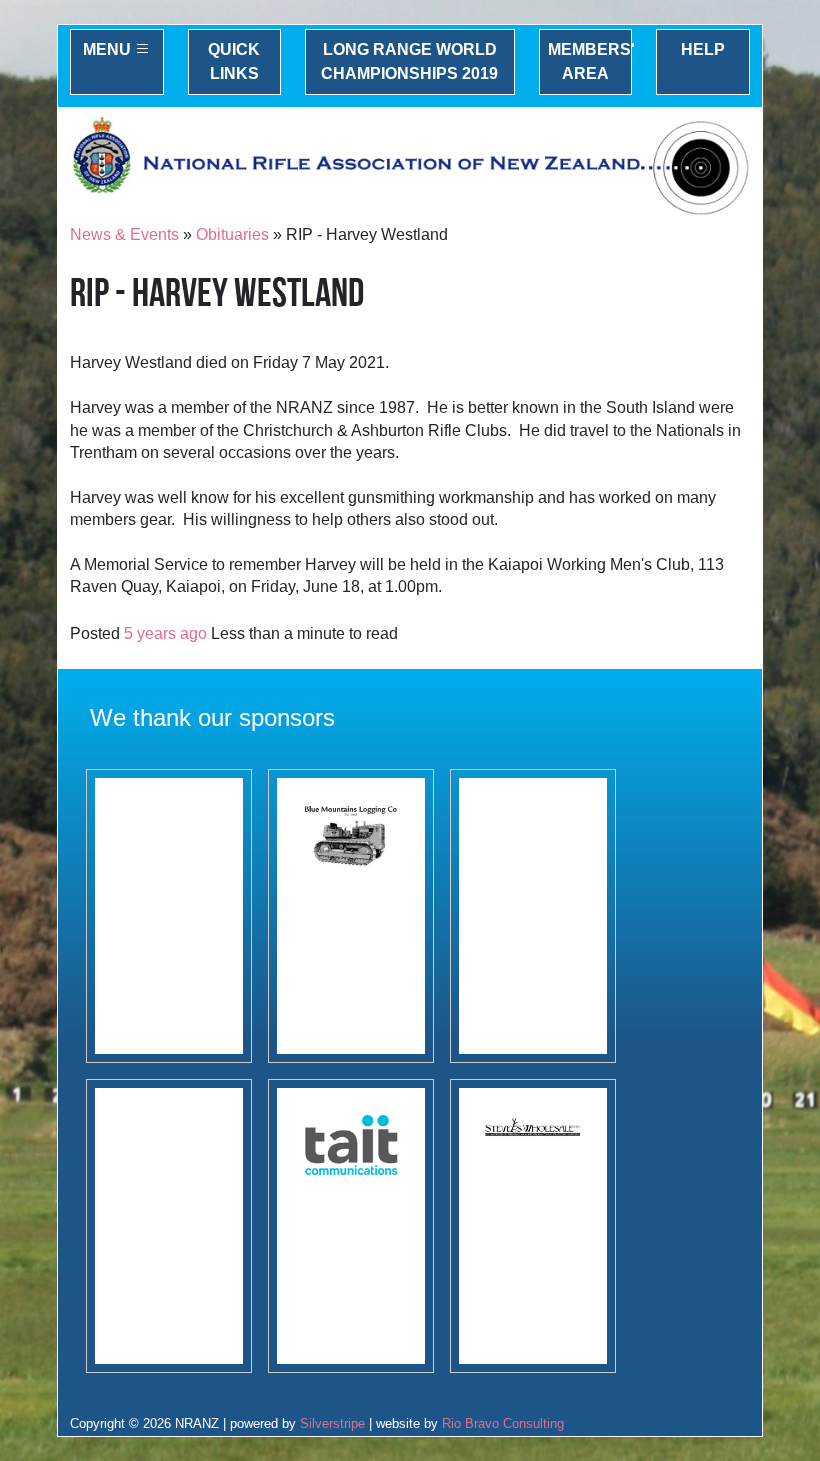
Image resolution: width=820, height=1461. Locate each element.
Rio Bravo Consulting (503, 1423)
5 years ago (165, 633)
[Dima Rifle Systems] (169, 1226)
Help (703, 49)
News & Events (124, 234)
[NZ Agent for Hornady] (533, 1226)
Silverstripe (332, 1423)
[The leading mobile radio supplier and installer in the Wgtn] (351, 1226)
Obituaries (232, 234)
